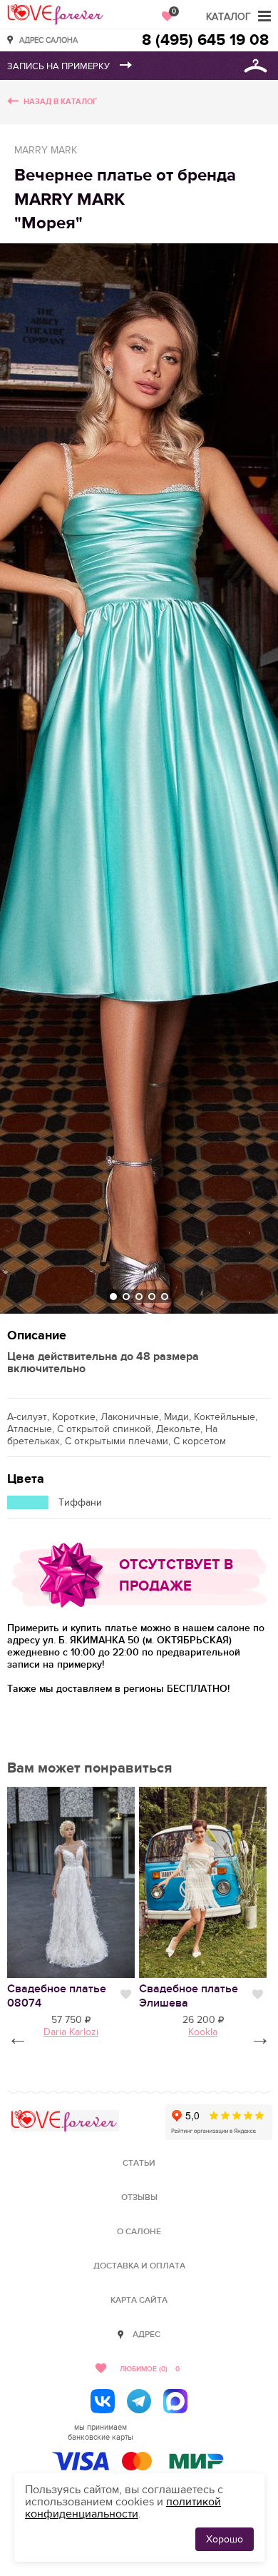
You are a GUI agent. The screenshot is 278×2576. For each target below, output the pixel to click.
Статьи (139, 2163)
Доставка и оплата (139, 2266)
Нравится (126, 1994)
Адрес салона (48, 40)
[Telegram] (139, 2401)
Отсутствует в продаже (176, 1576)
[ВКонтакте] (103, 2401)
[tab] (113, 1297)
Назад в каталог (60, 102)
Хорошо (225, 2539)
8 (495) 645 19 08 (205, 40)
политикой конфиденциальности (123, 2508)
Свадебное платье (57, 1996)
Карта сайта (139, 2300)
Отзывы (139, 2197)
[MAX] (175, 2401)
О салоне (139, 2232)
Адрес (146, 2334)
